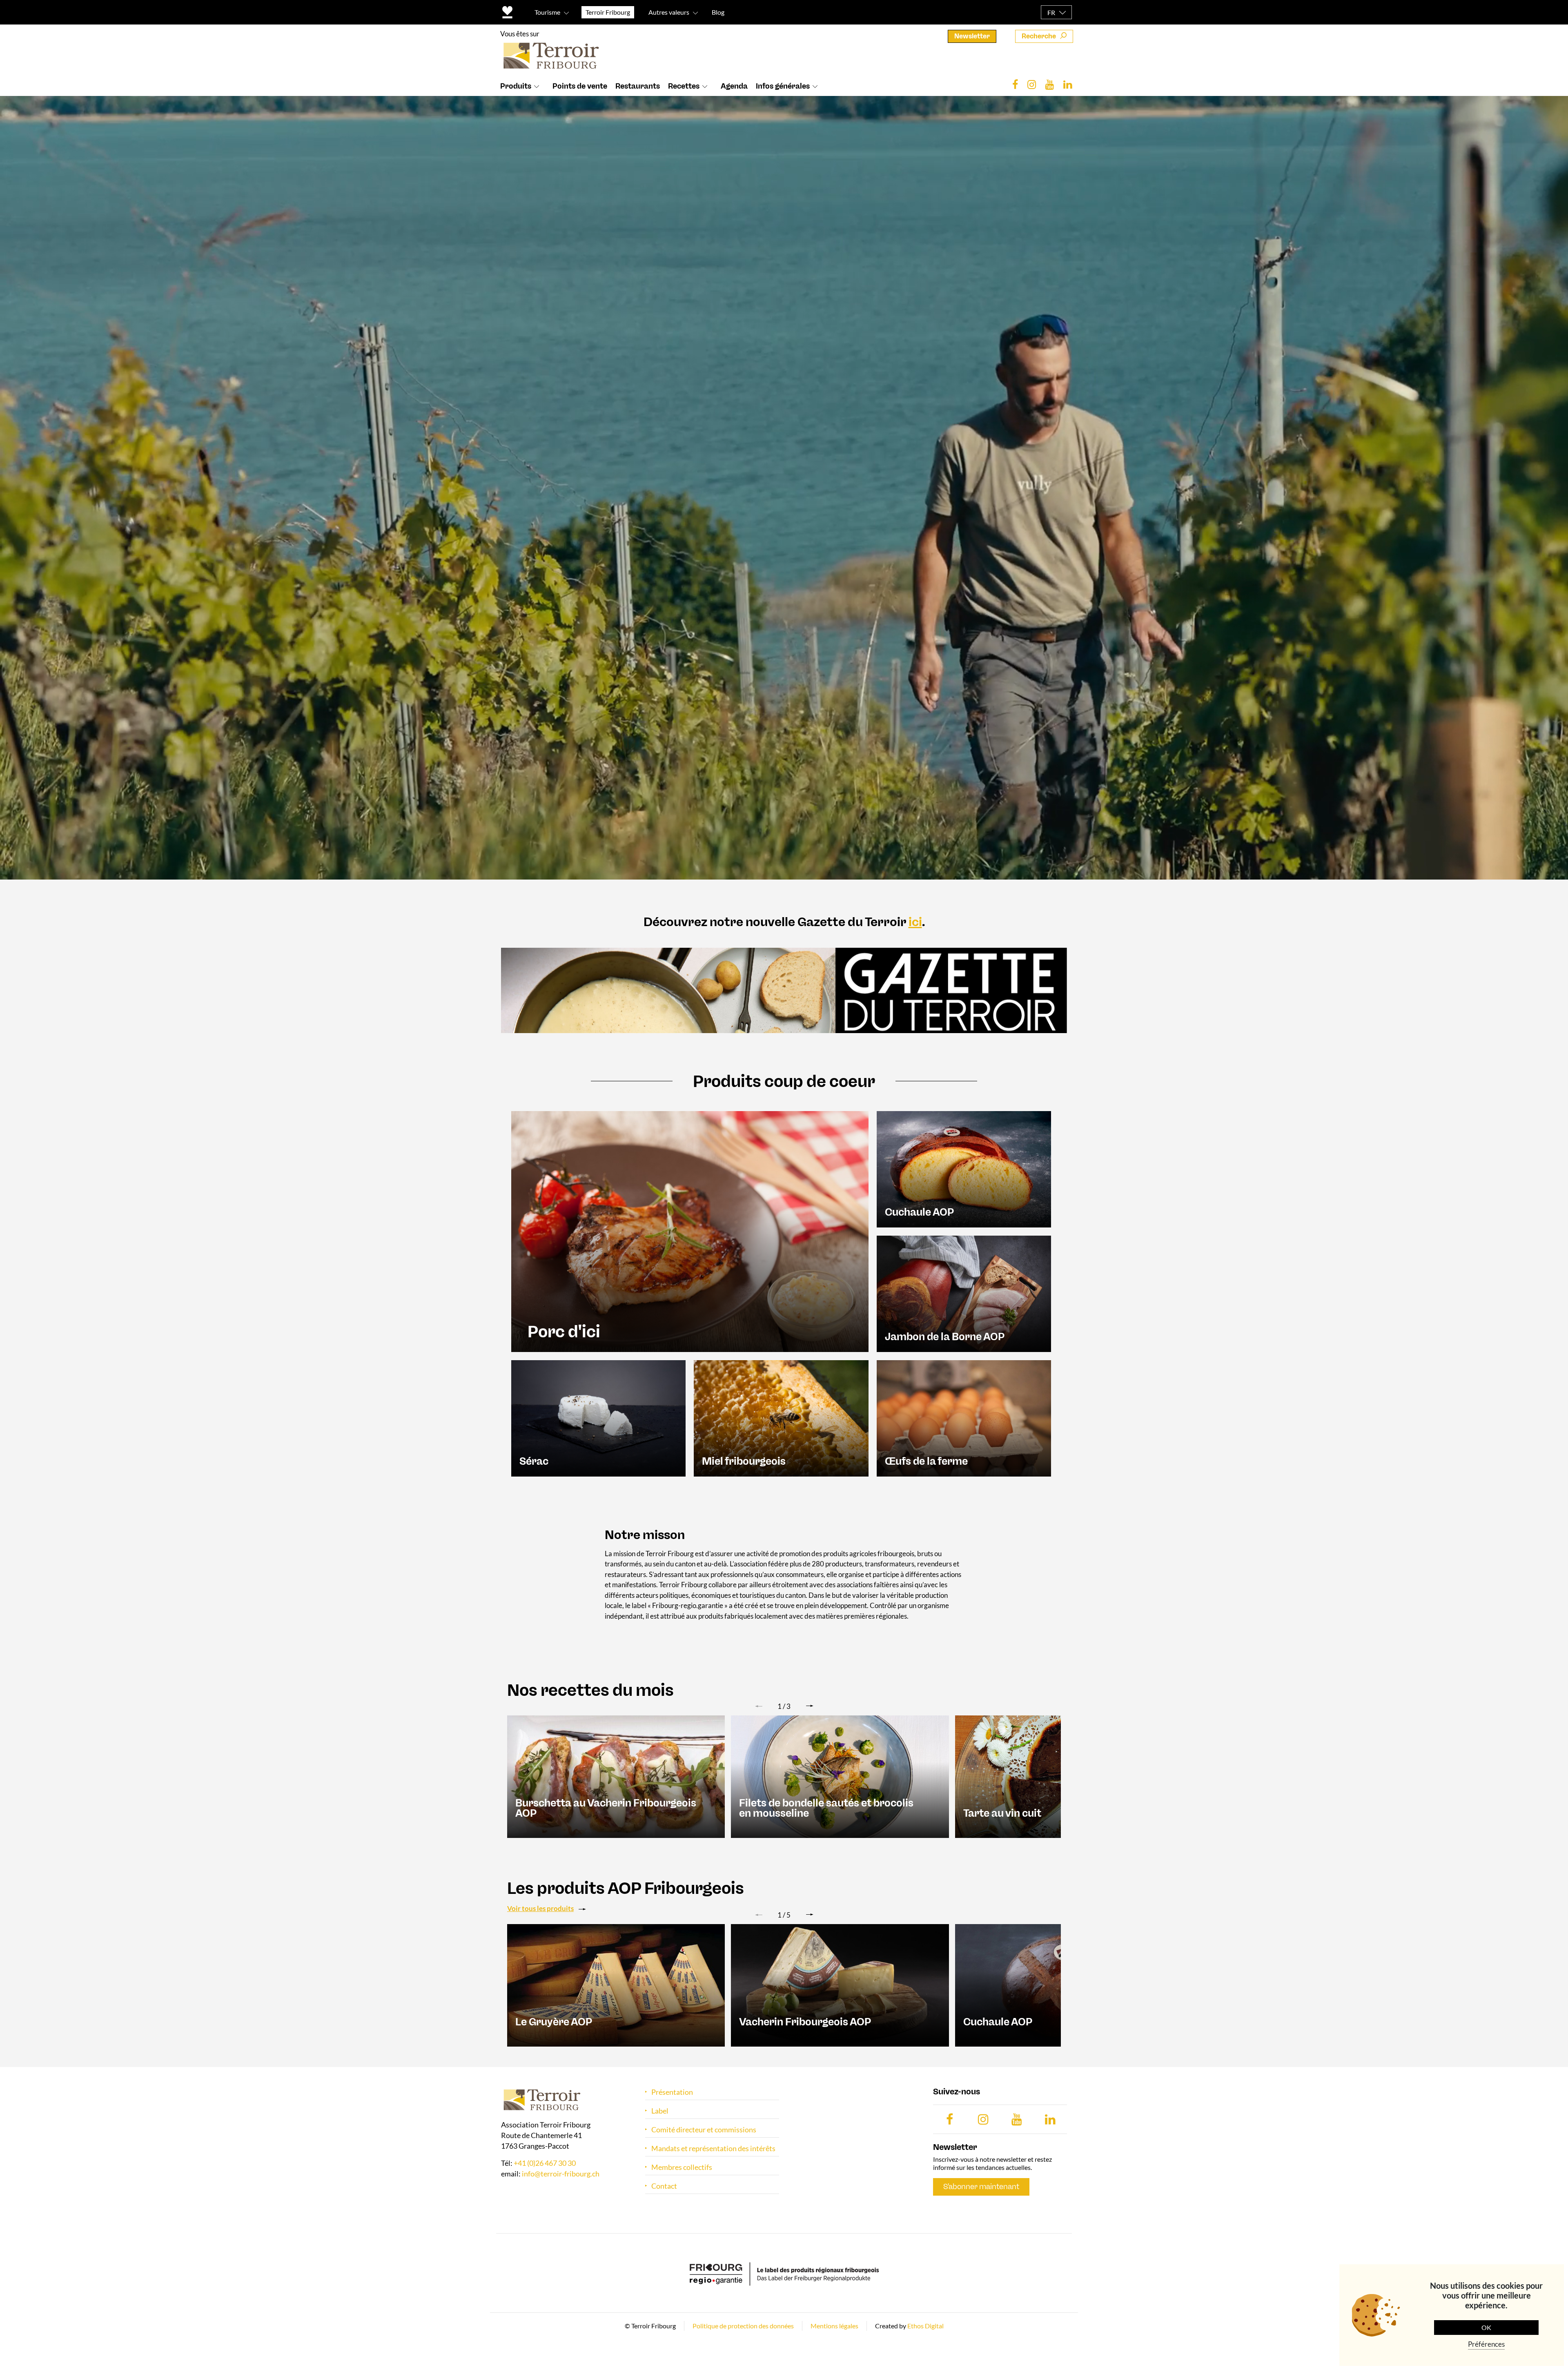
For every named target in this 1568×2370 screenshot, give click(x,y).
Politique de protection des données (743, 2326)
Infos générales (783, 86)
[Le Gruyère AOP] (616, 1985)
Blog (718, 12)
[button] (810, 1706)
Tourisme (547, 12)
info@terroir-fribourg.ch (561, 2174)
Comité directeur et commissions (704, 2130)
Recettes (684, 86)
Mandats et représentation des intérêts (713, 2148)
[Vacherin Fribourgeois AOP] (840, 1985)
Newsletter (972, 36)
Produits (516, 86)
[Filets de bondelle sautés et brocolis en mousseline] (840, 1776)
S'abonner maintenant (981, 2187)
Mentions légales (834, 2326)
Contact (664, 2186)
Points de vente (580, 86)
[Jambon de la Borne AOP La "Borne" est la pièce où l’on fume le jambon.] (964, 1293)
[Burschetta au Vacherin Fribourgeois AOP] (616, 1776)
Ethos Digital (925, 2326)
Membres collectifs (682, 2167)
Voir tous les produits (540, 1908)
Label (660, 2111)
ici (915, 922)
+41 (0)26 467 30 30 (545, 2163)
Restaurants (638, 86)
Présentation (672, 2092)
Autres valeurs (669, 12)
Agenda (734, 86)
